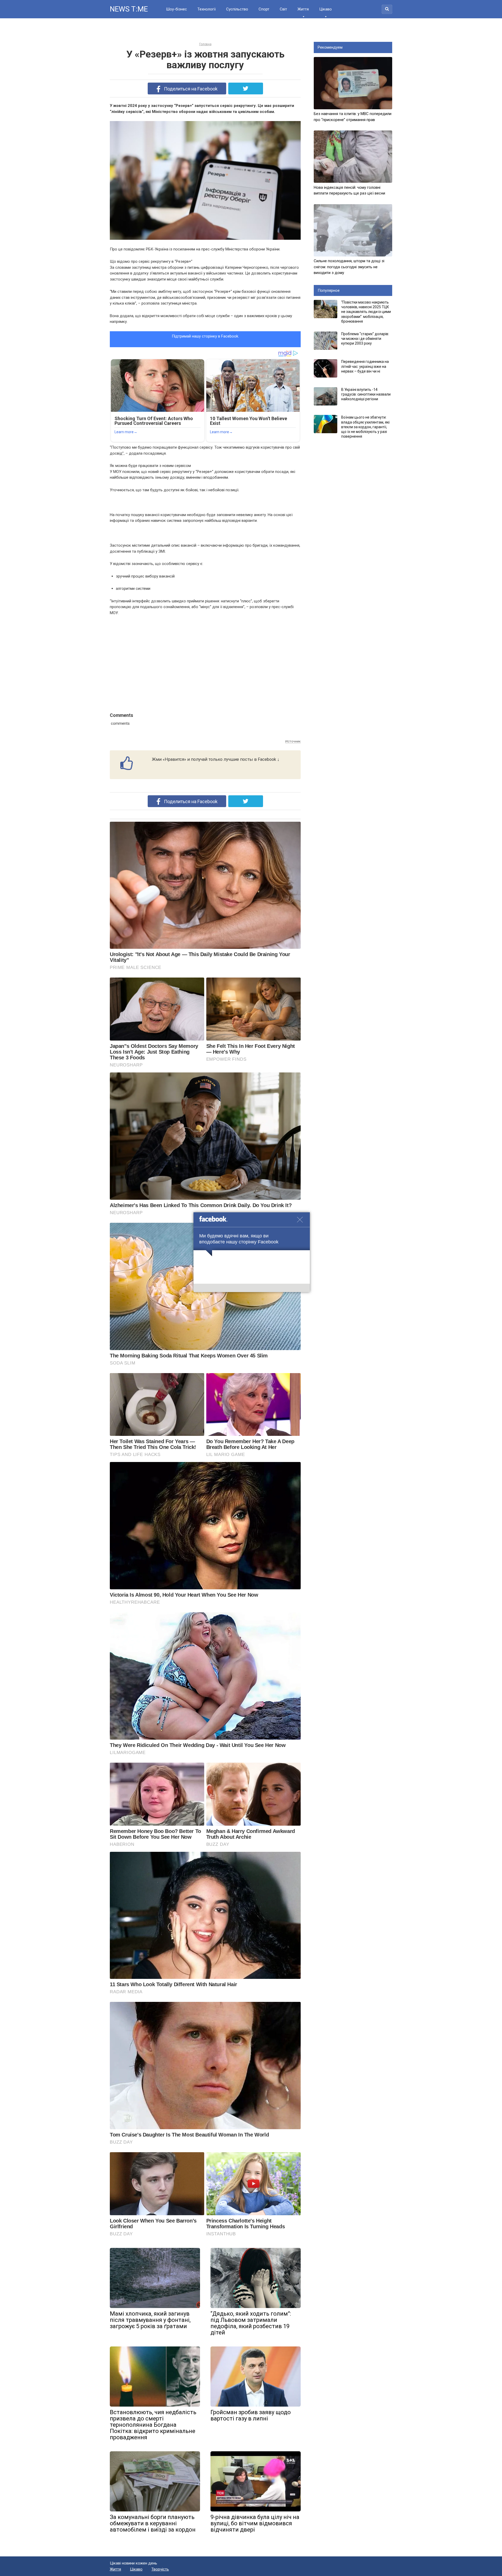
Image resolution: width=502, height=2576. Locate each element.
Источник (293, 741)
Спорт (264, 9)
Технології (207, 9)
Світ (283, 9)
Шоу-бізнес (176, 9)
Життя (303, 9)
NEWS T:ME (129, 9)
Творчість (160, 2569)
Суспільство (237, 9)
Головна (205, 44)
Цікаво (326, 9)
